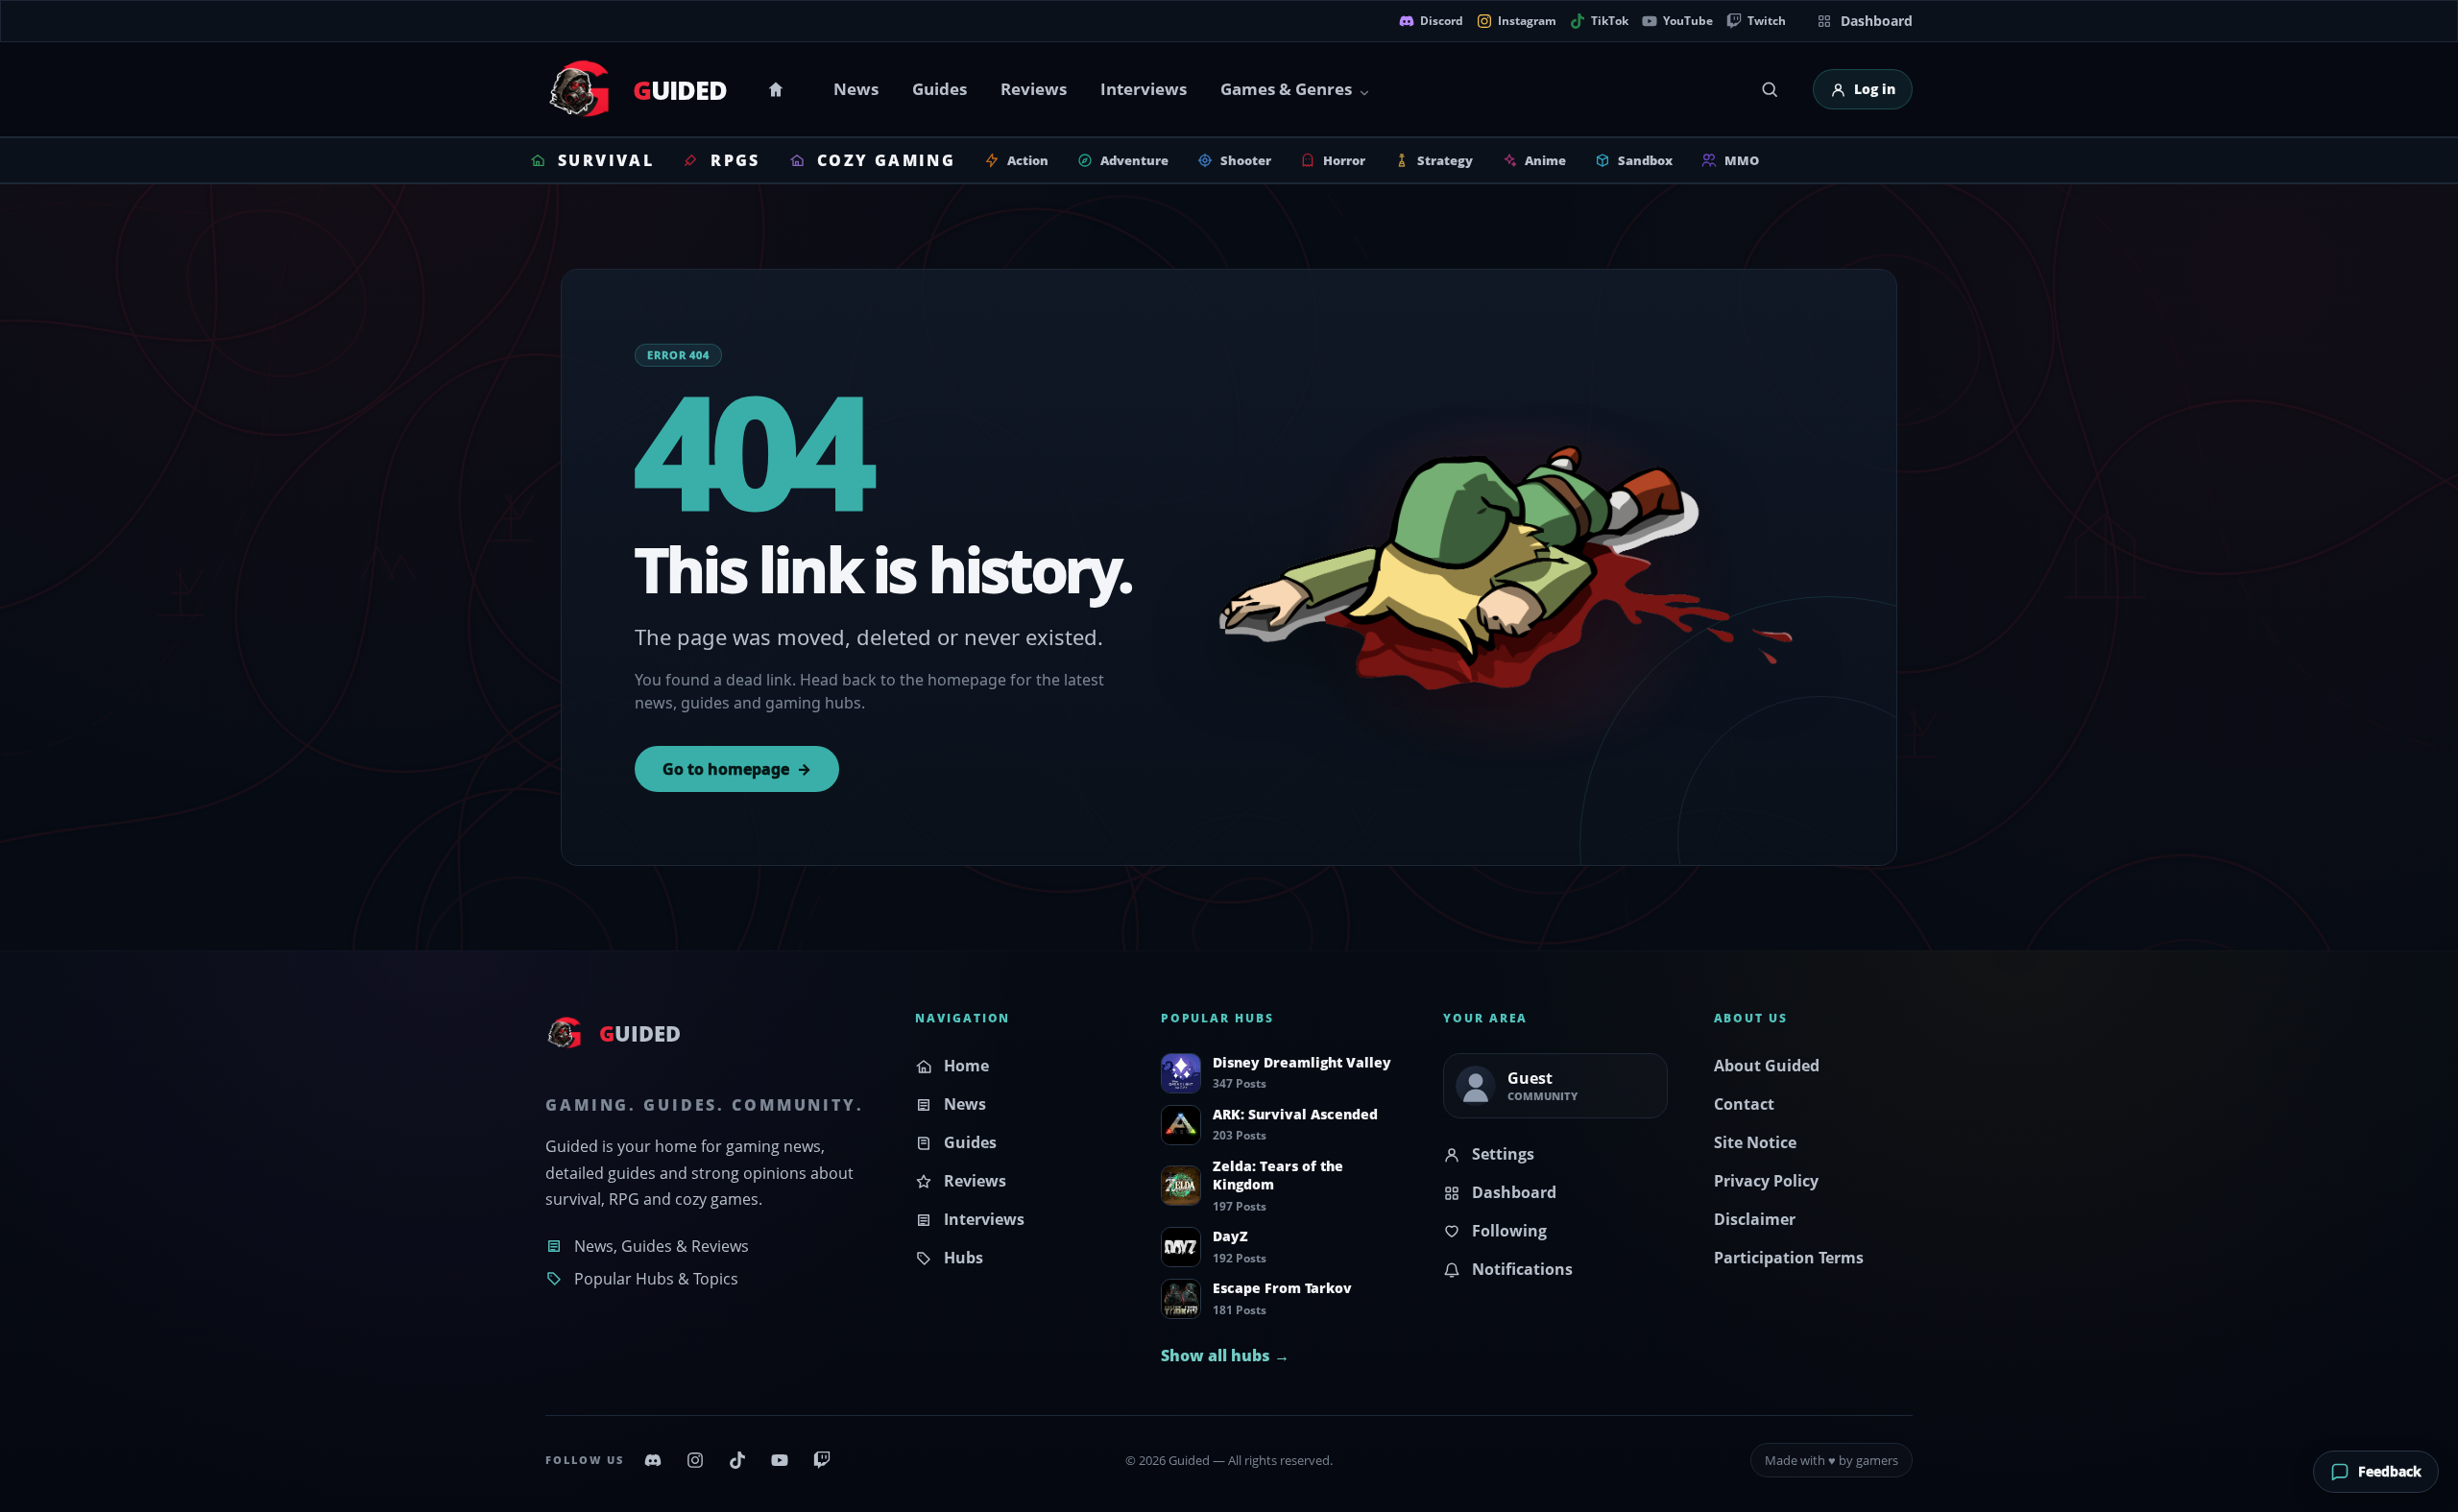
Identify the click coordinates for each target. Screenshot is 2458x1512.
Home (779, 89)
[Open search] (1770, 89)
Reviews (1034, 89)
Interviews (1144, 89)
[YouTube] (780, 1460)
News (856, 89)
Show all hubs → (1225, 1356)
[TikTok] (737, 1460)
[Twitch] (822, 1460)
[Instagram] (695, 1460)
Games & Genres (1286, 89)
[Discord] (653, 1460)
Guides (940, 89)
